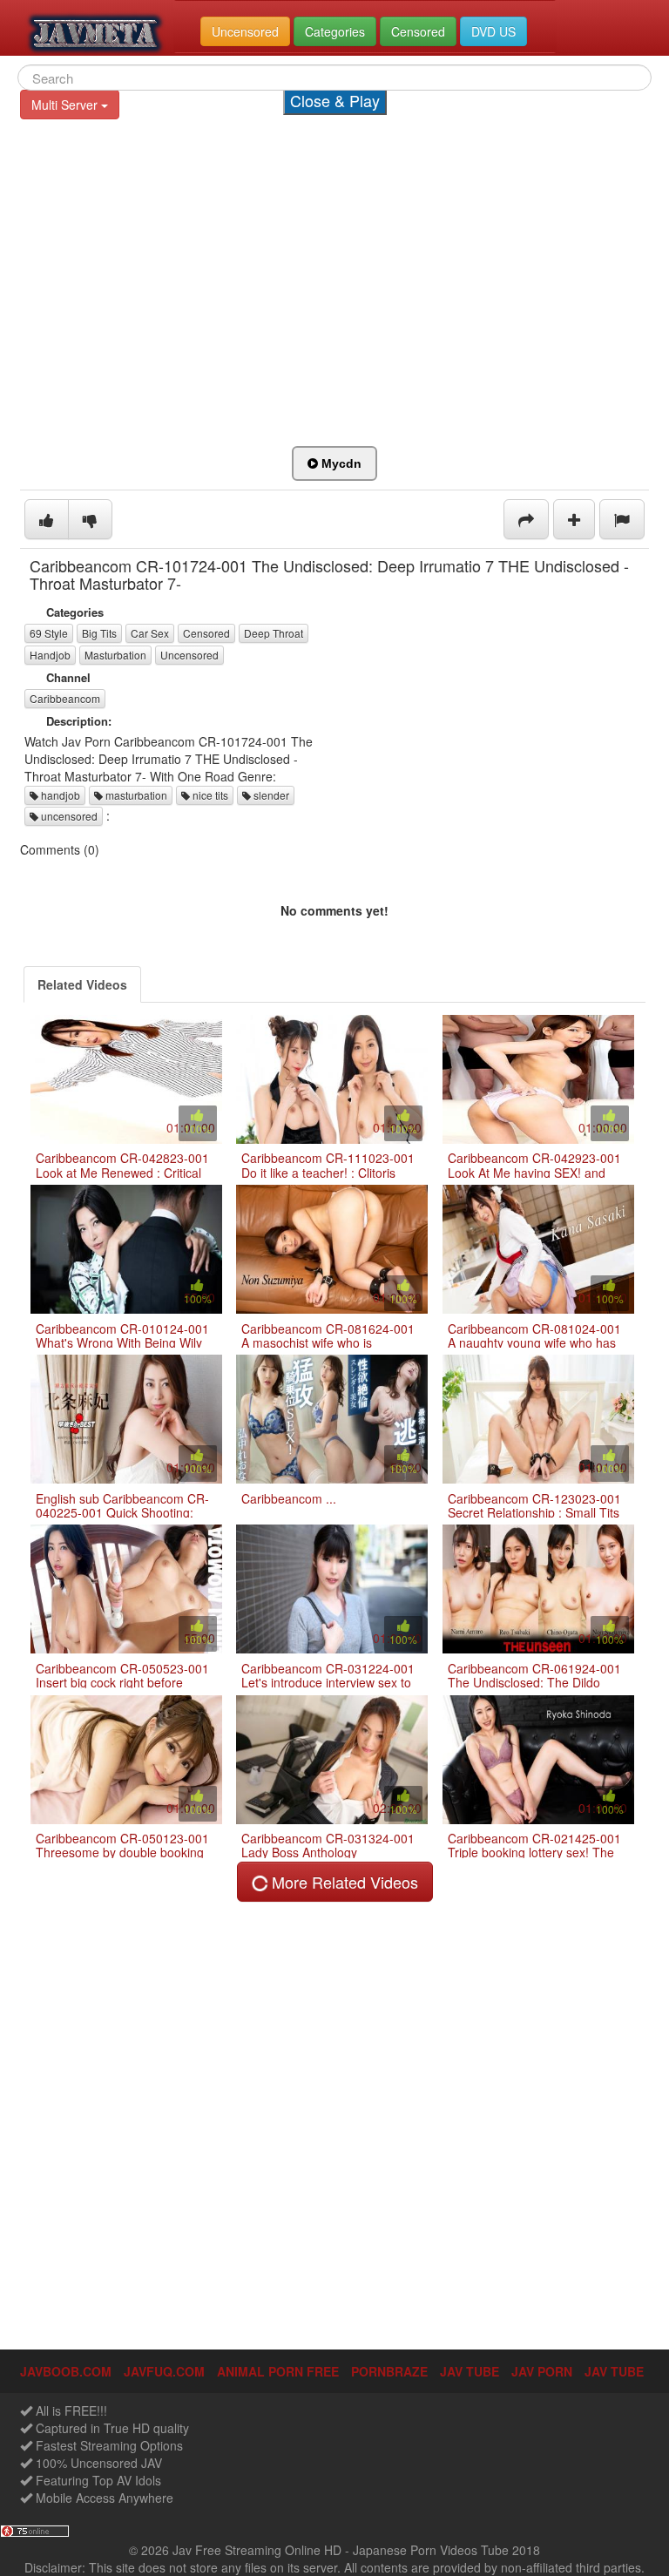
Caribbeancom (65, 698)
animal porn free (278, 2371)
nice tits (209, 795)
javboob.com (66, 2371)
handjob (59, 795)
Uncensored (189, 655)
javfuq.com (164, 2371)
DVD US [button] (493, 31)
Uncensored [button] (245, 31)
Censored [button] (418, 31)
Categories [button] (335, 31)
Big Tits (99, 633)
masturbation (135, 795)
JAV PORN (542, 2371)
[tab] (82, 984)
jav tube (470, 2371)
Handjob (50, 655)
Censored (206, 633)
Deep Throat (274, 633)
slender (270, 795)
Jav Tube (614, 2371)
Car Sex (150, 633)
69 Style (49, 633)
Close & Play (335, 100)
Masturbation (115, 655)
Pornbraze (389, 2371)
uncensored (68, 816)
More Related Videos (343, 1882)
